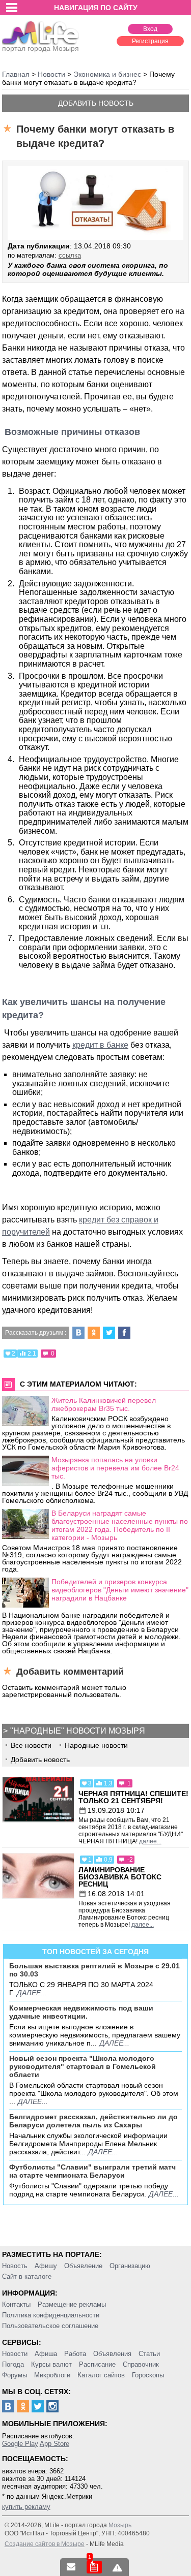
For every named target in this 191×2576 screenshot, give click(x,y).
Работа (75, 2354)
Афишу (46, 2266)
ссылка (70, 255)
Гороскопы (148, 2375)
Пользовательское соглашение (50, 2326)
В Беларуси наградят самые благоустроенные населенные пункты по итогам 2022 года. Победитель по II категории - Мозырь (120, 1525)
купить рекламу (26, 2507)
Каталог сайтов (101, 2375)
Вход (150, 29)
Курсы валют (51, 2364)
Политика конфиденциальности (51, 2315)
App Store (54, 2444)
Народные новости (96, 1745)
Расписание (97, 2364)
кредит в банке (100, 1045)
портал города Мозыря (40, 48)
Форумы (15, 2375)
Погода (13, 2364)
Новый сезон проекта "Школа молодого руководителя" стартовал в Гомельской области (83, 2066)
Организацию (130, 2266)
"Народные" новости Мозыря (78, 1731)
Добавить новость (96, 103)
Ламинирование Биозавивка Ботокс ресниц (120, 1877)
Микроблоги (52, 2375)
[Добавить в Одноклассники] (94, 1333)
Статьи (149, 2354)
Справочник (141, 2364)
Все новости (31, 1745)
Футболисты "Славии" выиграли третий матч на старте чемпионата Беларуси (92, 2171)
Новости (15, 2354)
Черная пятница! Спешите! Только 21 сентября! (133, 1797)
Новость (15, 2266)
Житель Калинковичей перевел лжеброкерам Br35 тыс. (104, 1404)
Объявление (83, 2266)
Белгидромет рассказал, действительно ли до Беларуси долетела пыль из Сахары (93, 2121)
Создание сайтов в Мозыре (45, 2544)
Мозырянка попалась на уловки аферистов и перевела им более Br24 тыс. (115, 1468)
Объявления (112, 2354)
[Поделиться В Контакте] (78, 1333)
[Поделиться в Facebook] (124, 1333)
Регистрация (150, 41)
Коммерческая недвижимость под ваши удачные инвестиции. (81, 2012)
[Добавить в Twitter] (109, 1333)
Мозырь (120, 2525)
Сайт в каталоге (27, 2276)
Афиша (46, 2354)
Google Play (20, 2444)
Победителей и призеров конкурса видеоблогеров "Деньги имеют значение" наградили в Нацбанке (120, 1590)
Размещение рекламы (72, 2304)
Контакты (16, 2304)
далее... (150, 1841)
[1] (94, 2567)
